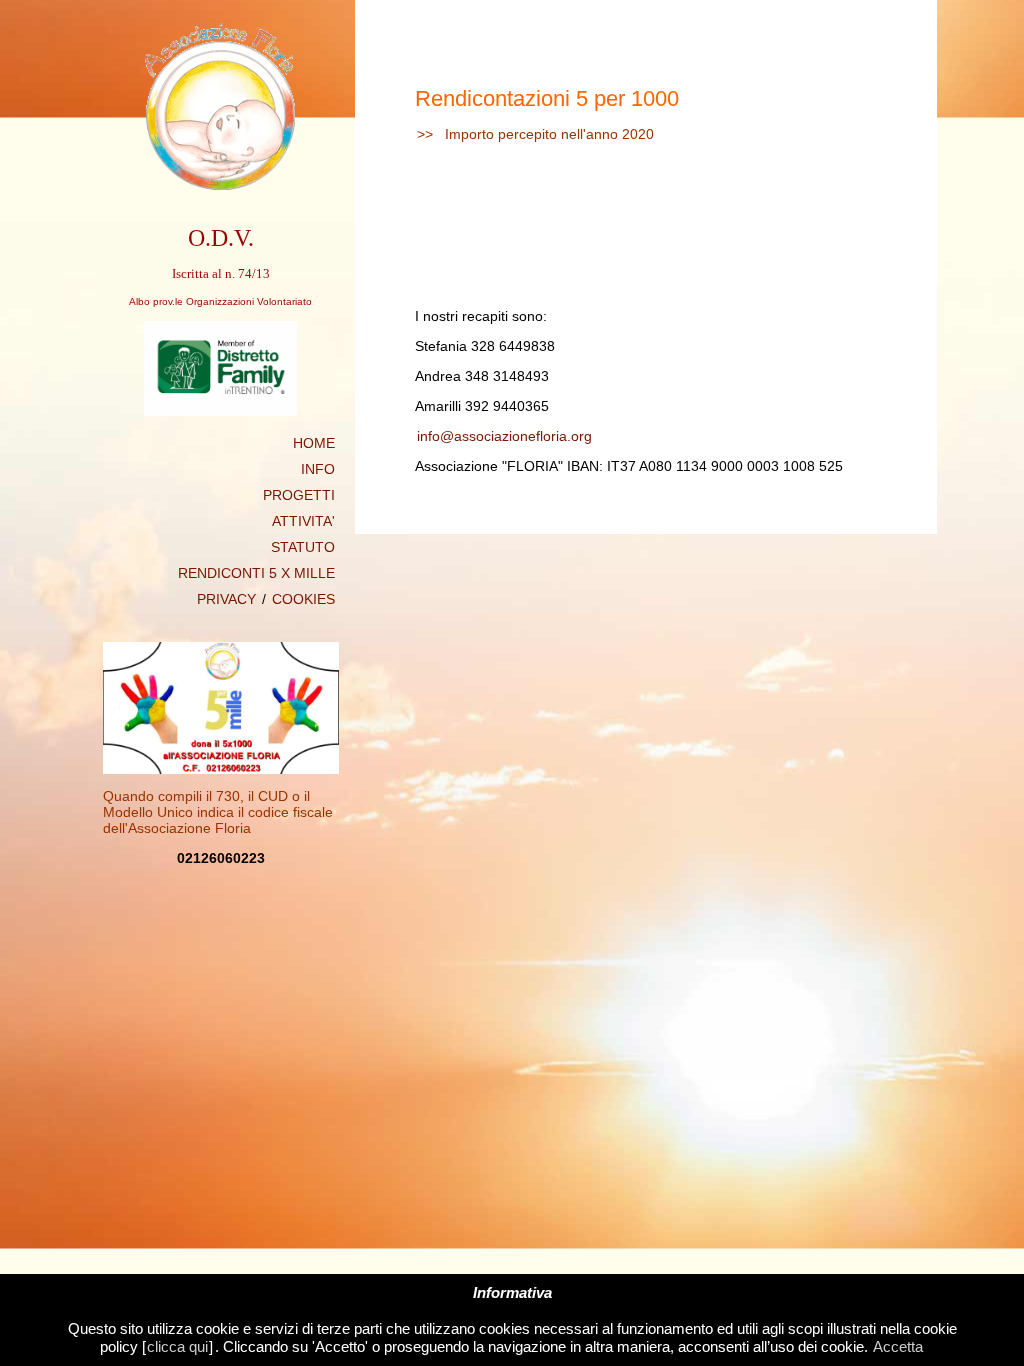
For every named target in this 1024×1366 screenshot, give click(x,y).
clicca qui (177, 1346)
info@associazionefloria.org (504, 436)
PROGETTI (299, 495)
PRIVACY (226, 599)
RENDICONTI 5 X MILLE (256, 573)
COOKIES (303, 599)
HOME (314, 443)
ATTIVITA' (303, 521)
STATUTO (303, 547)
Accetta (898, 1346)
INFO (318, 469)
